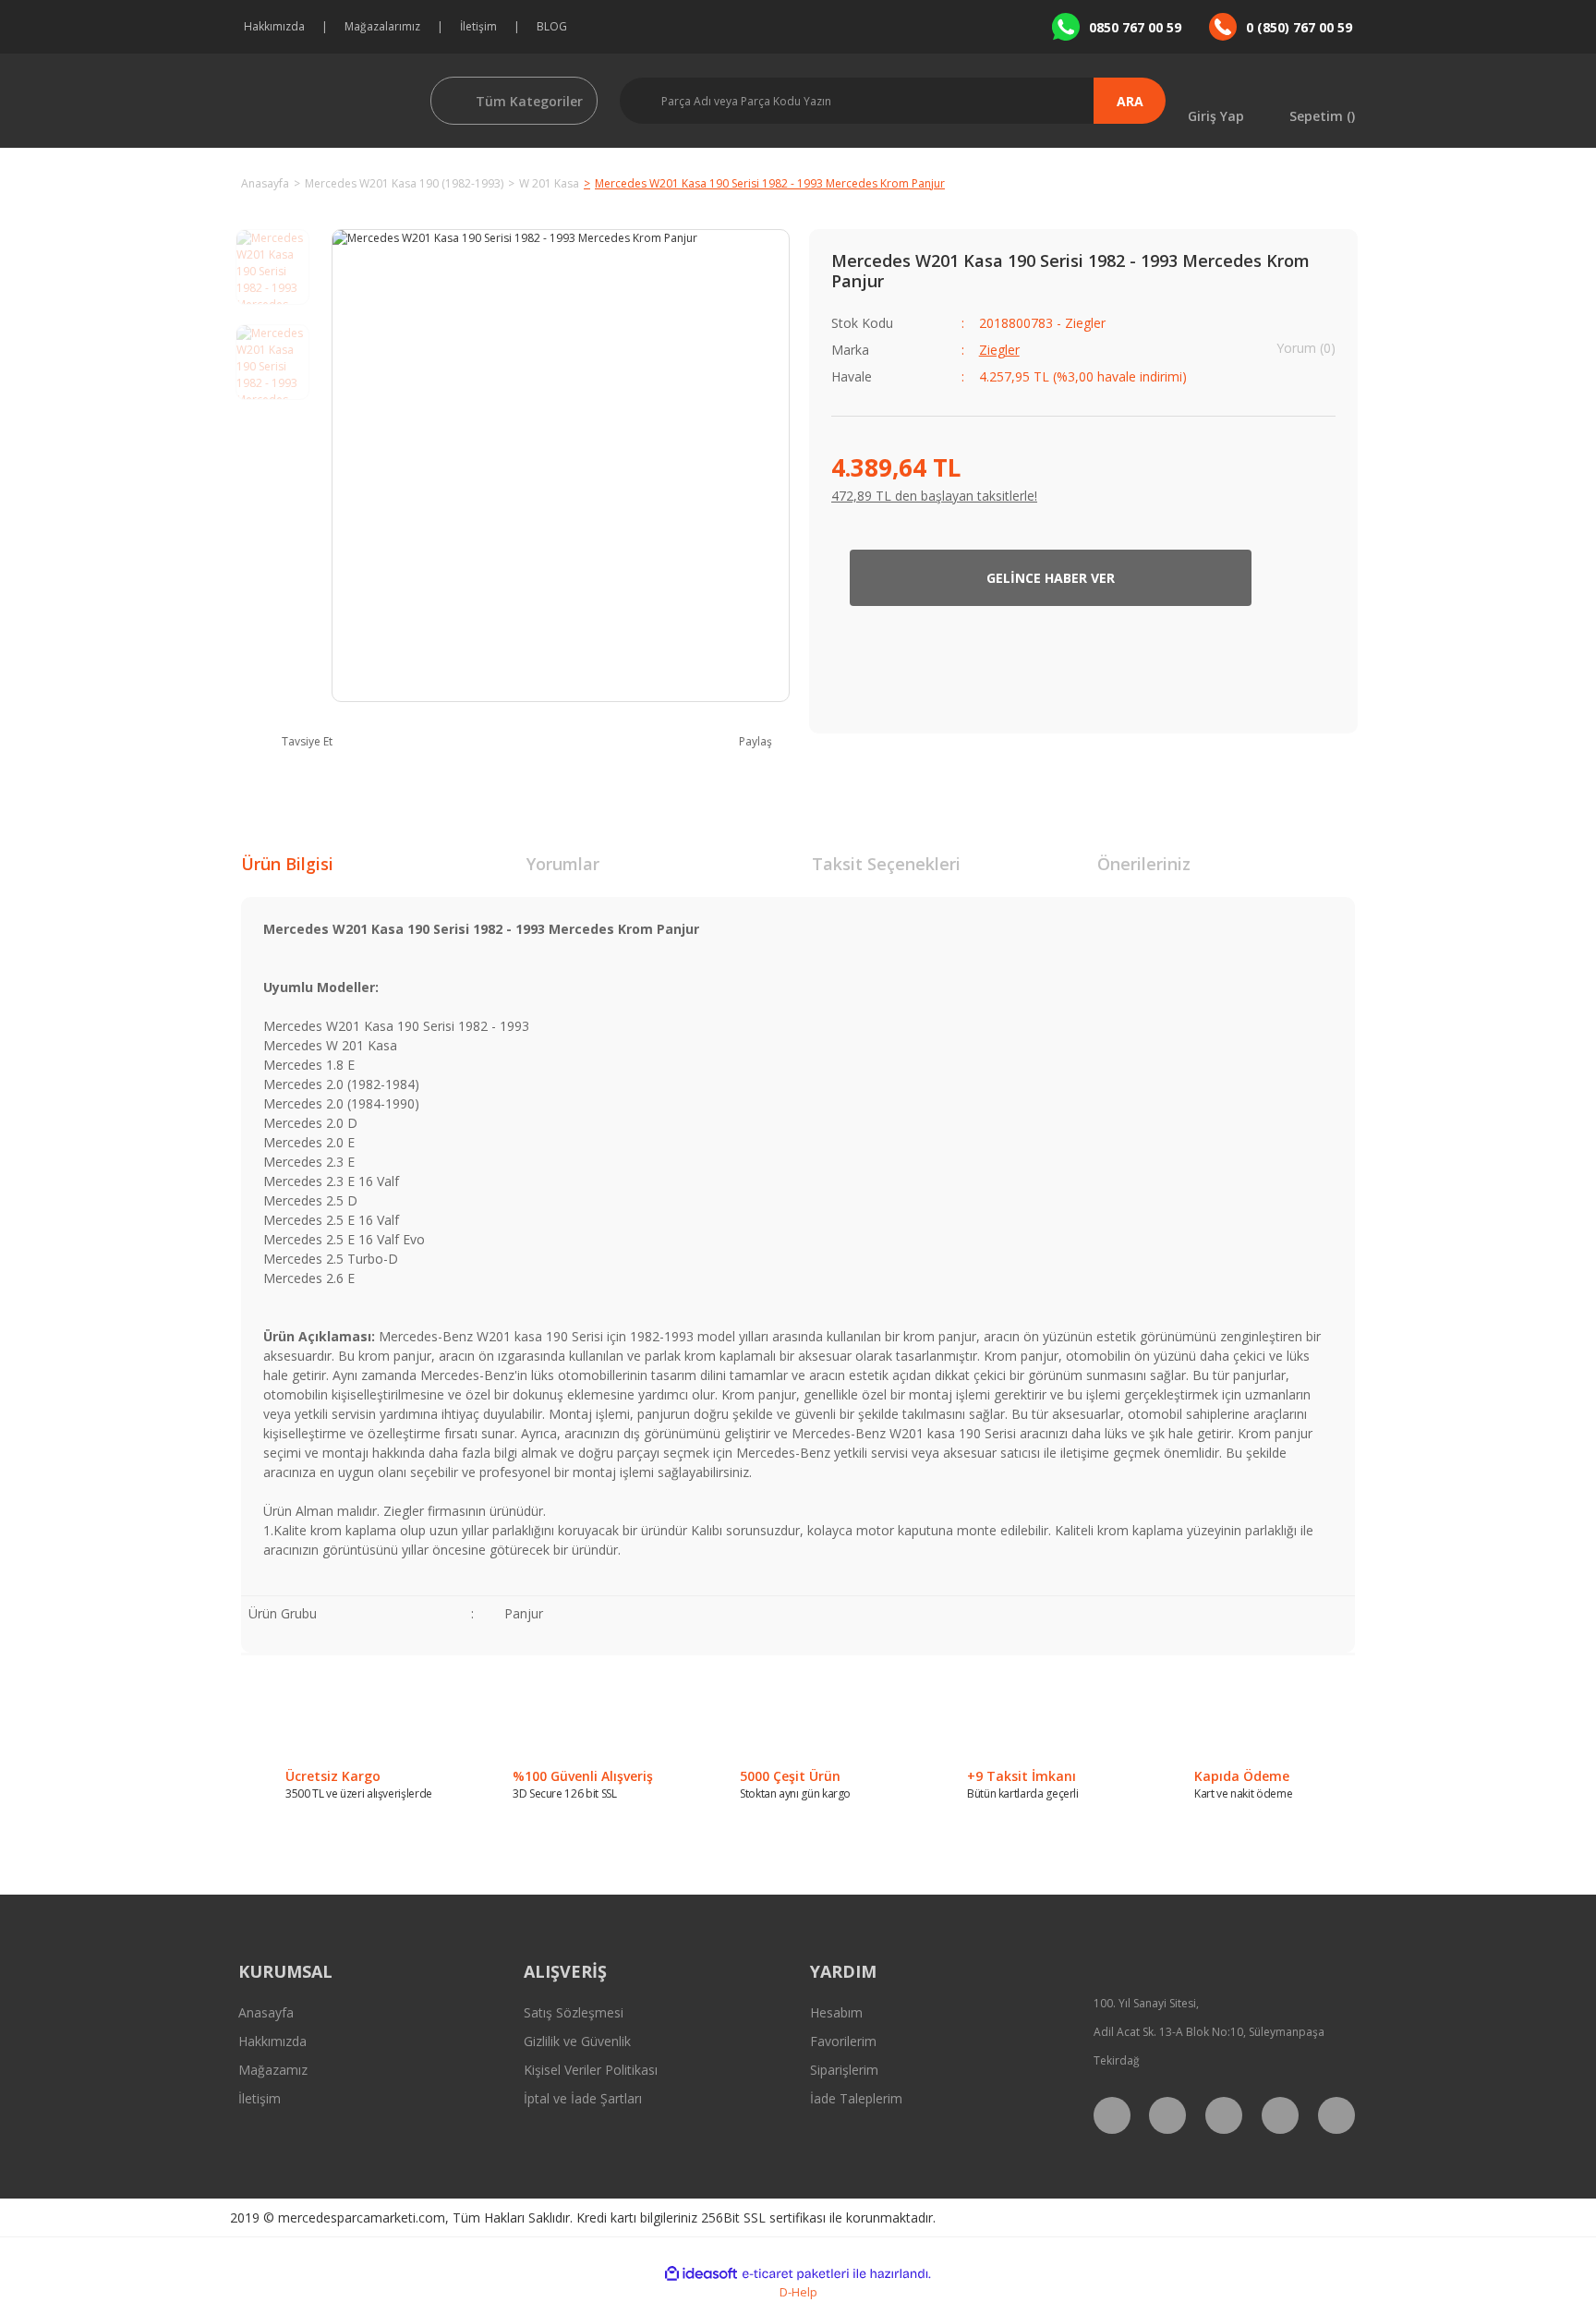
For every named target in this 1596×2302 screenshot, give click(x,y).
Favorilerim (843, 2041)
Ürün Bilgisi (287, 864)
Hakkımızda (274, 26)
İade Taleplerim (856, 2098)
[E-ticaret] (796, 2273)
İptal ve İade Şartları (583, 2098)
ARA (1130, 101)
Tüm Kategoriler (529, 101)
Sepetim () (1322, 115)
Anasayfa (266, 2012)
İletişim (478, 26)
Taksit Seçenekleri (886, 864)
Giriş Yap (1216, 115)
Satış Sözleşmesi (574, 2012)
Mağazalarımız (382, 26)
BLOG (552, 26)
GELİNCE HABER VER (1051, 578)
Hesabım (836, 2012)
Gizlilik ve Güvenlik (577, 2041)
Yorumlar (563, 864)
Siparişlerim (844, 2070)
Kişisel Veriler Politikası (591, 2070)
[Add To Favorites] (1307, 578)
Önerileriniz (1144, 864)
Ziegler (999, 350)
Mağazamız (273, 2070)
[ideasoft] (701, 2274)
